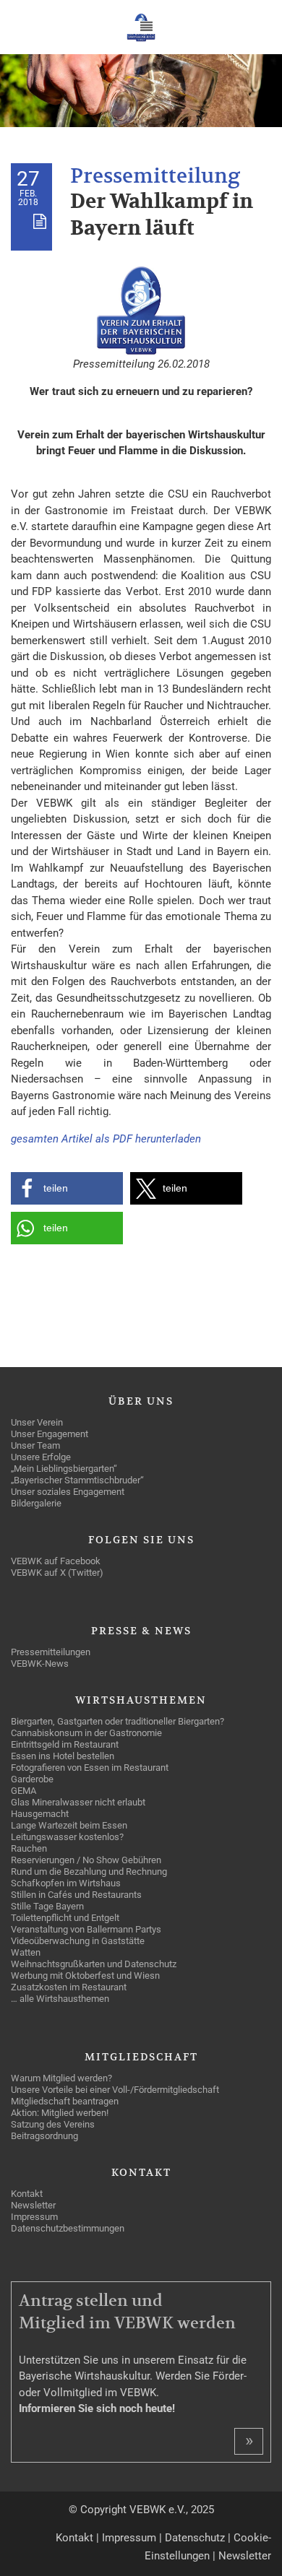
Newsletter (245, 2556)
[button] (67, 1188)
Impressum (129, 2538)
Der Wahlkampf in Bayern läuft (162, 215)
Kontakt (74, 2538)
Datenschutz (195, 2538)
